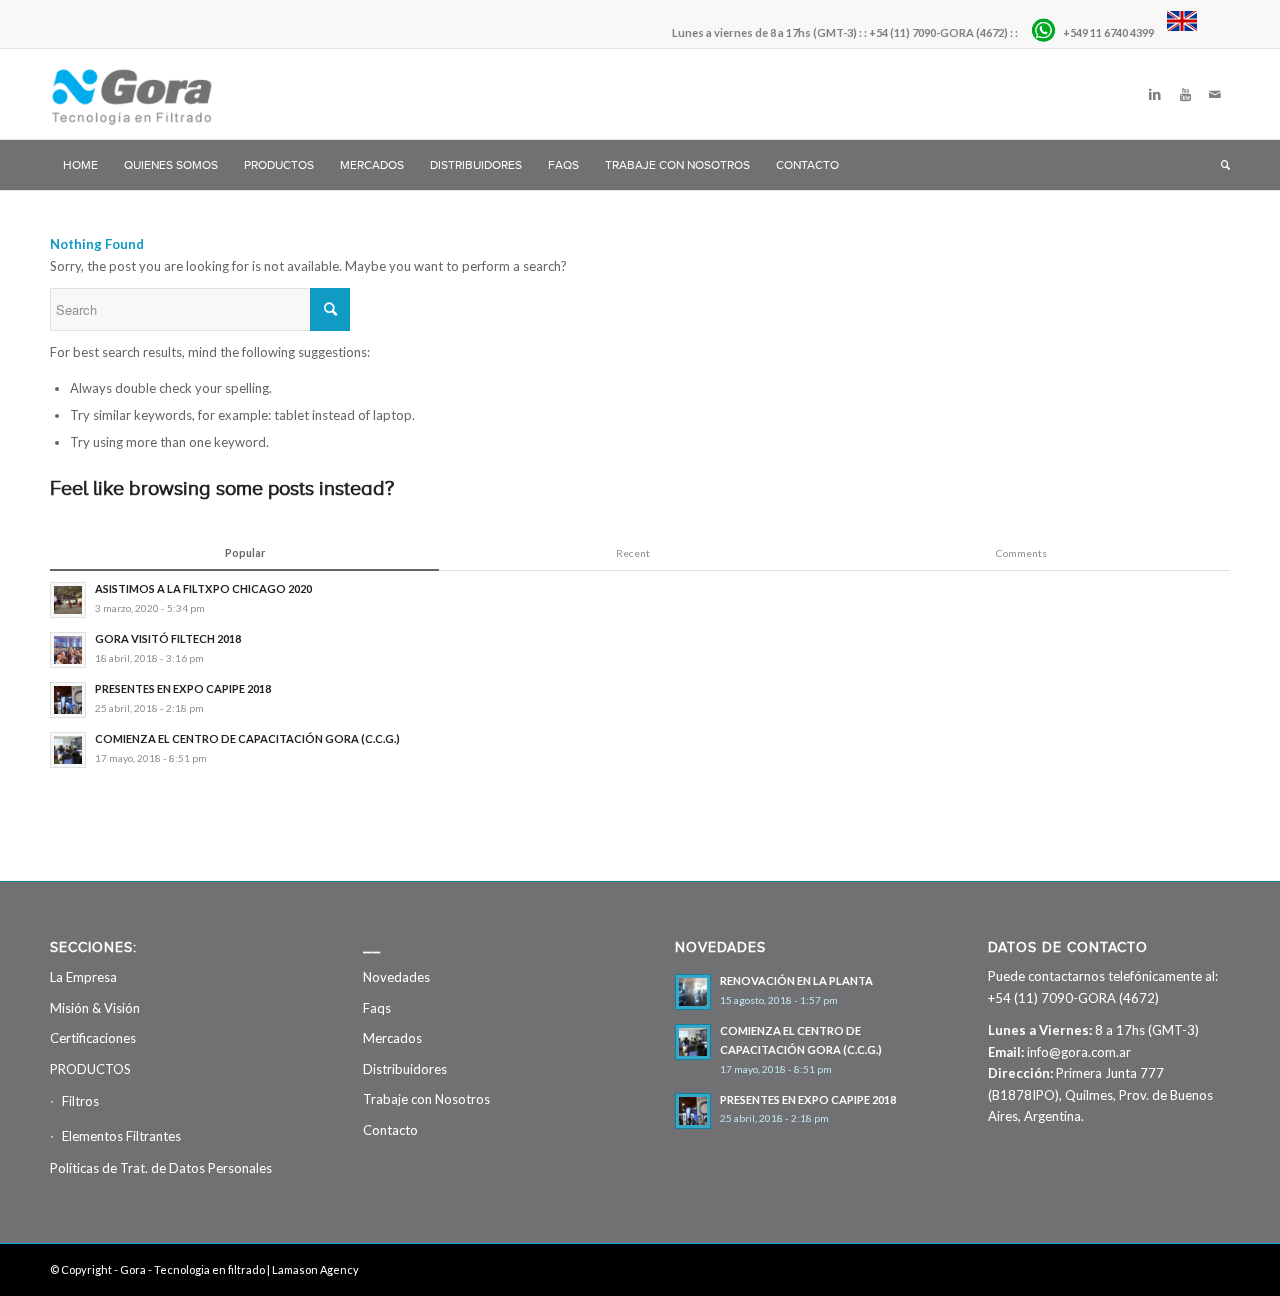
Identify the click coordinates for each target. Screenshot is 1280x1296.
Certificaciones (93, 1038)
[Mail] (1215, 94)
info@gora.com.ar (1079, 1052)
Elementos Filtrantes (121, 1136)
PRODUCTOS (90, 1069)
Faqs (377, 1008)
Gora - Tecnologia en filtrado (192, 1269)
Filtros (80, 1101)
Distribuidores (405, 1069)
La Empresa (83, 977)
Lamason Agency (315, 1269)
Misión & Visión (95, 1008)
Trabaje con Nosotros (426, 1099)
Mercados (392, 1038)
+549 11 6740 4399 (1109, 32)
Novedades (396, 977)
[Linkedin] (1155, 94)
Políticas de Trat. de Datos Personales (161, 1168)
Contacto (390, 1130)
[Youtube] (1185, 94)
